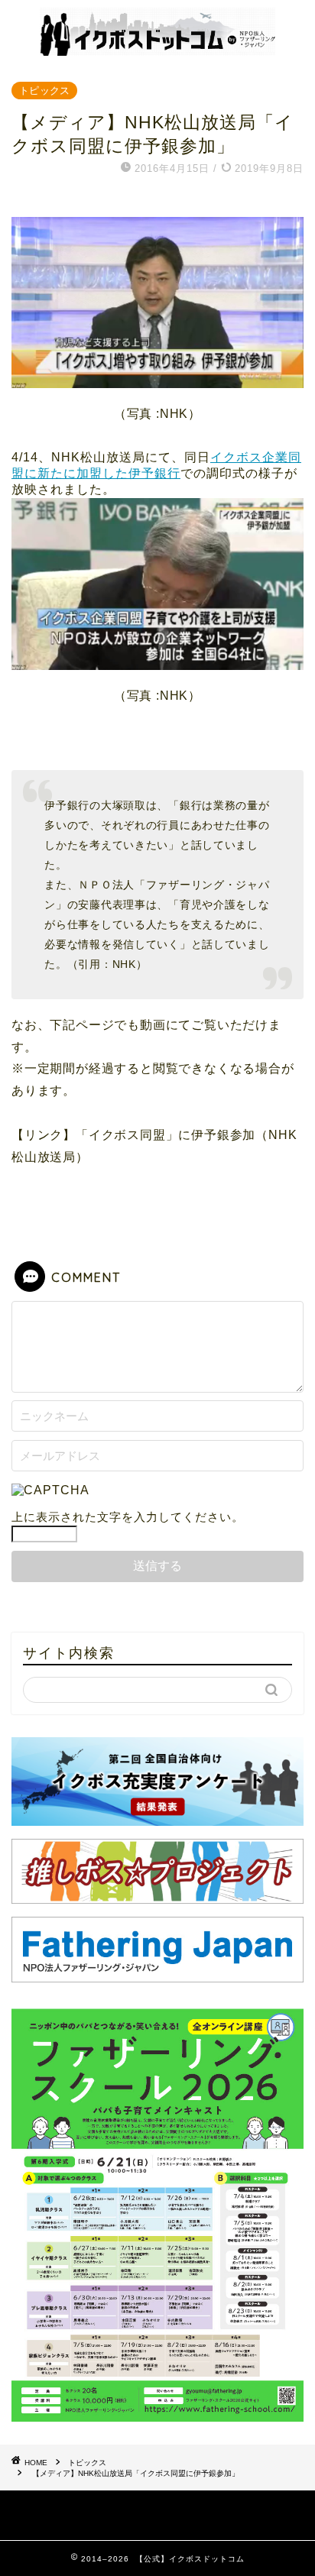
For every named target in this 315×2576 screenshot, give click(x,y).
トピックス (44, 91)
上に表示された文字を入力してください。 (128, 1517)
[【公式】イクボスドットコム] (158, 50)
